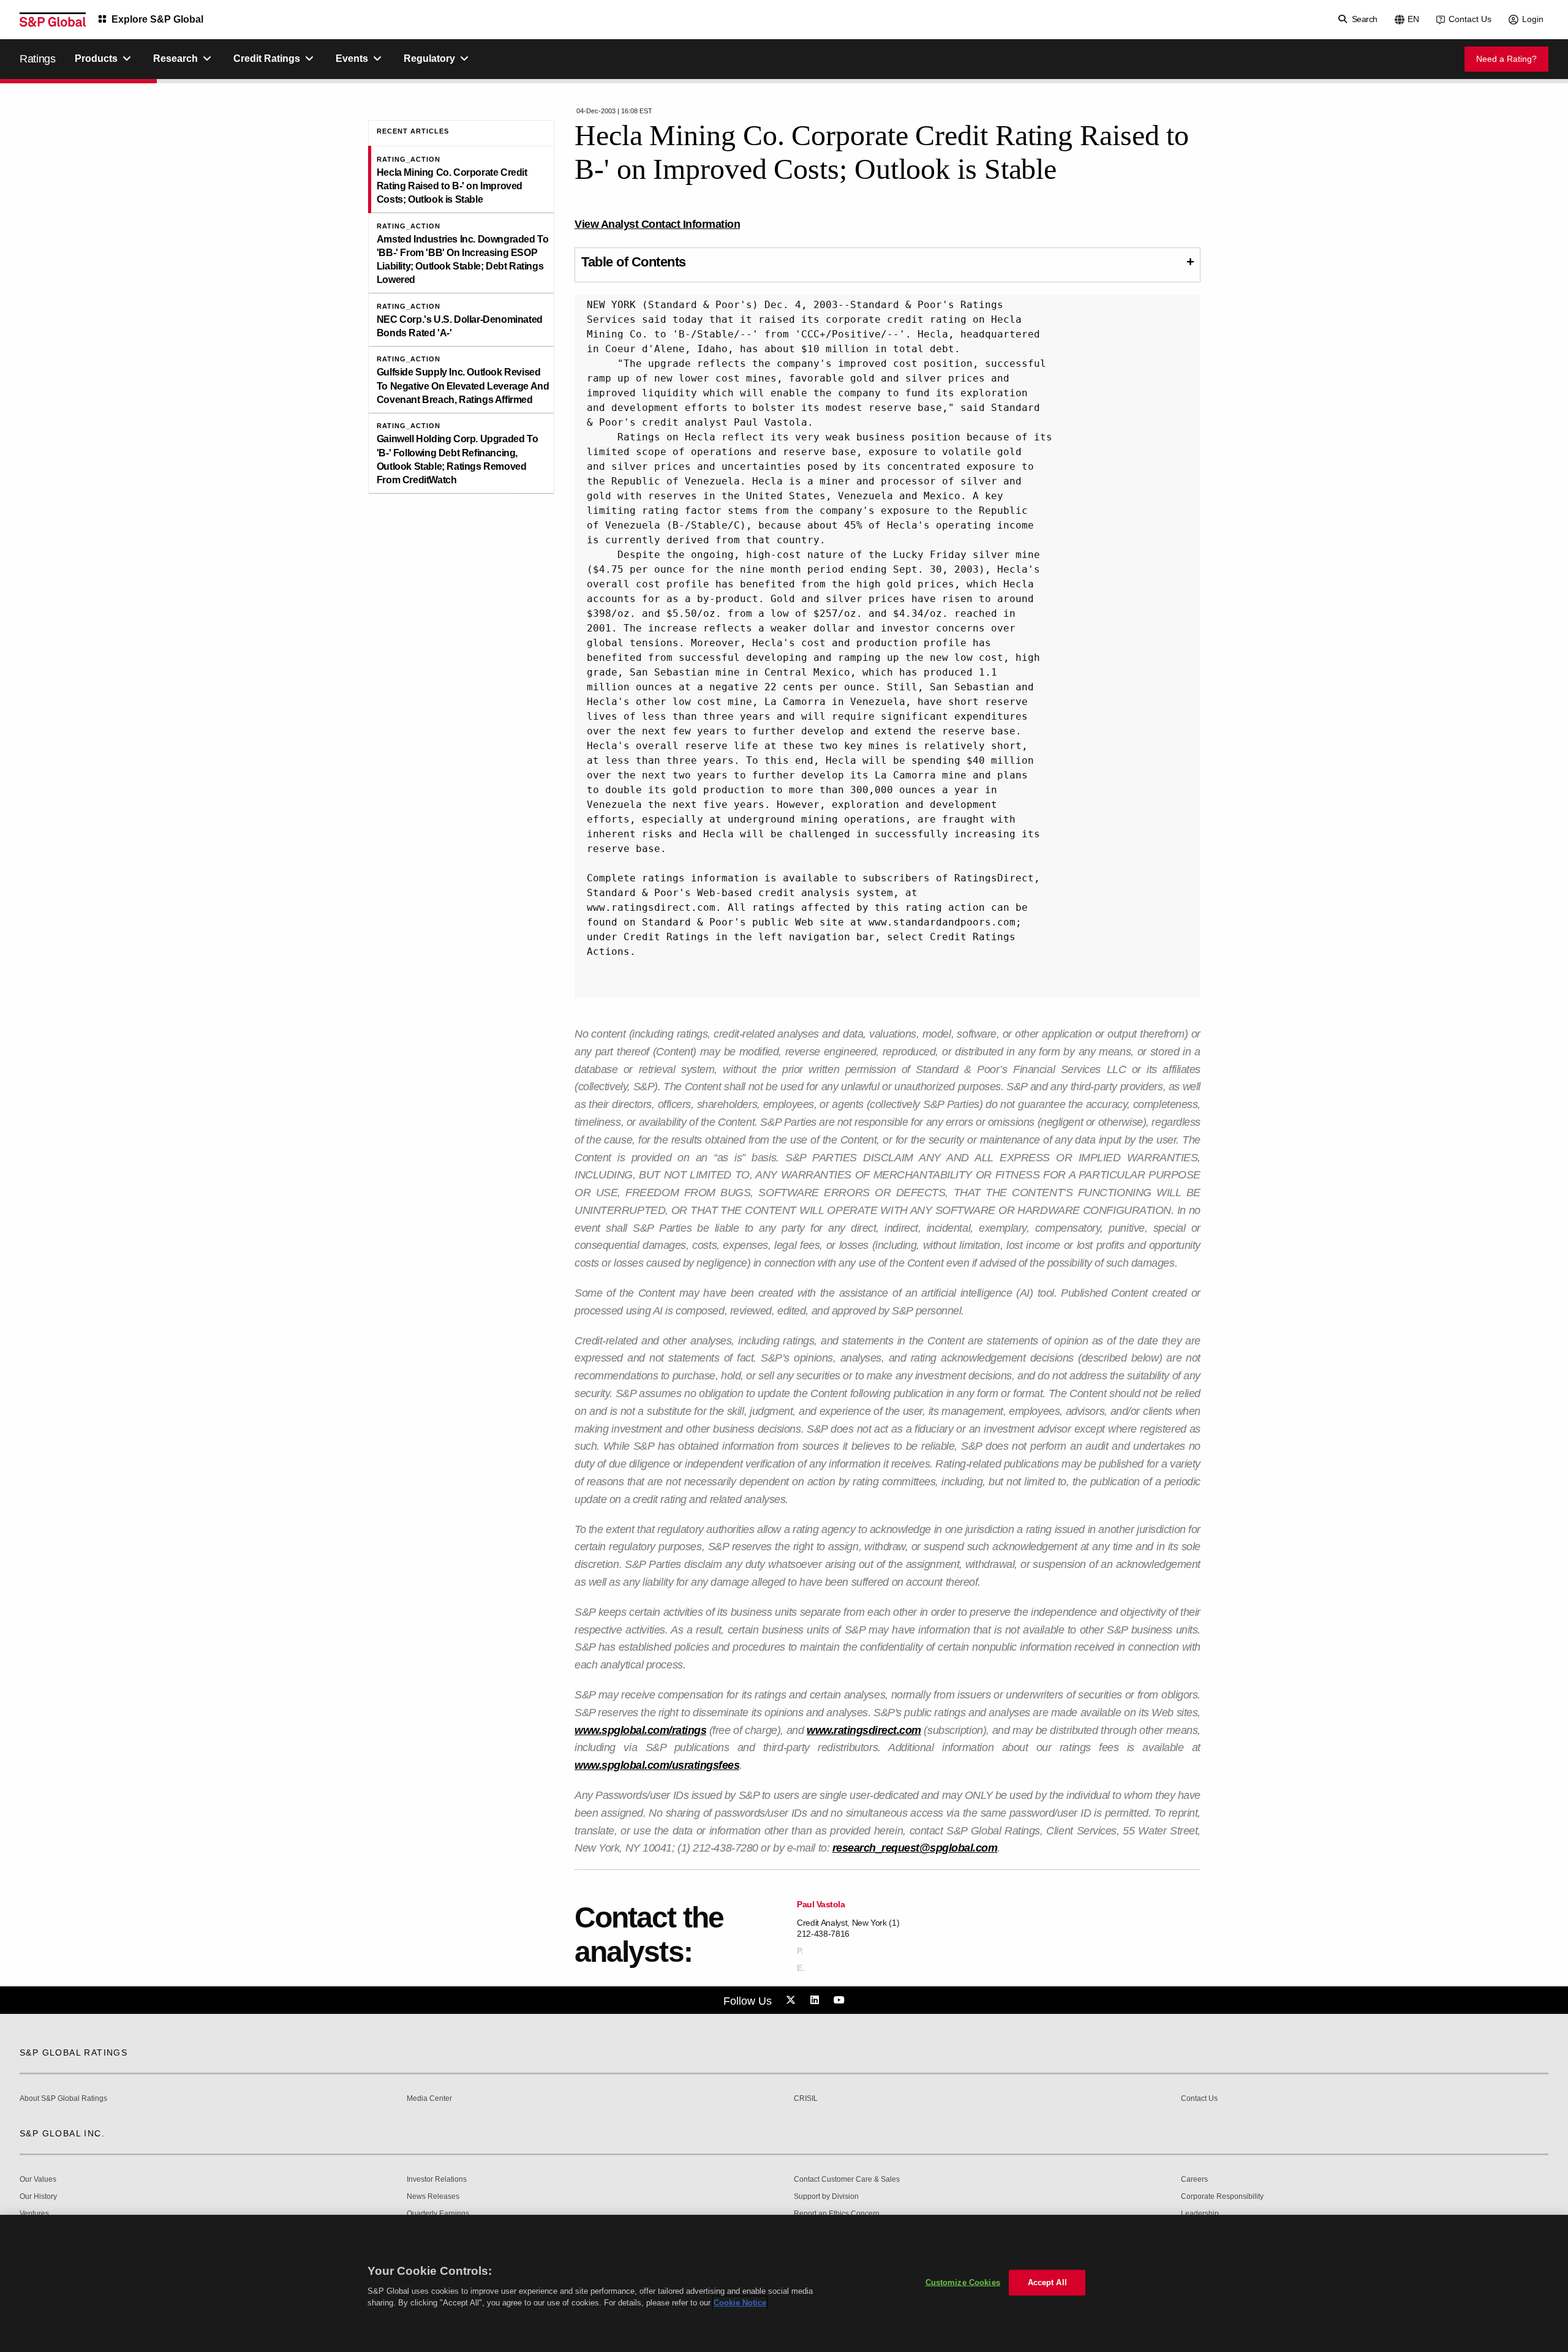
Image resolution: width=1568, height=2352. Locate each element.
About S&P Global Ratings (63, 2099)
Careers (1194, 2180)
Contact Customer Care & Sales (847, 2180)
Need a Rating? (1506, 59)
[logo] (53, 20)
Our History (38, 2197)
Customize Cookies (963, 2282)
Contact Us (1470, 19)
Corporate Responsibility (1222, 2197)
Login (1533, 19)
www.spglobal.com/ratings (640, 1730)
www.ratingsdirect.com (864, 1730)
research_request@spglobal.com (915, 1848)
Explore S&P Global (157, 19)
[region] (784, 2283)
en (1413, 19)
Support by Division (826, 2197)
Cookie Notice (740, 2303)
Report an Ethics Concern (837, 2214)
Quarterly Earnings (438, 2214)
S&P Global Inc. (62, 2133)
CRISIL (806, 2099)
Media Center (429, 2099)
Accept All (1047, 2282)
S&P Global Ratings (73, 2052)
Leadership (1200, 2214)
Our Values (38, 2180)
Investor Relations (437, 2180)
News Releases (433, 2197)
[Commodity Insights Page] (793, 2000)
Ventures (34, 2214)
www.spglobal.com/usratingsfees (657, 1765)
